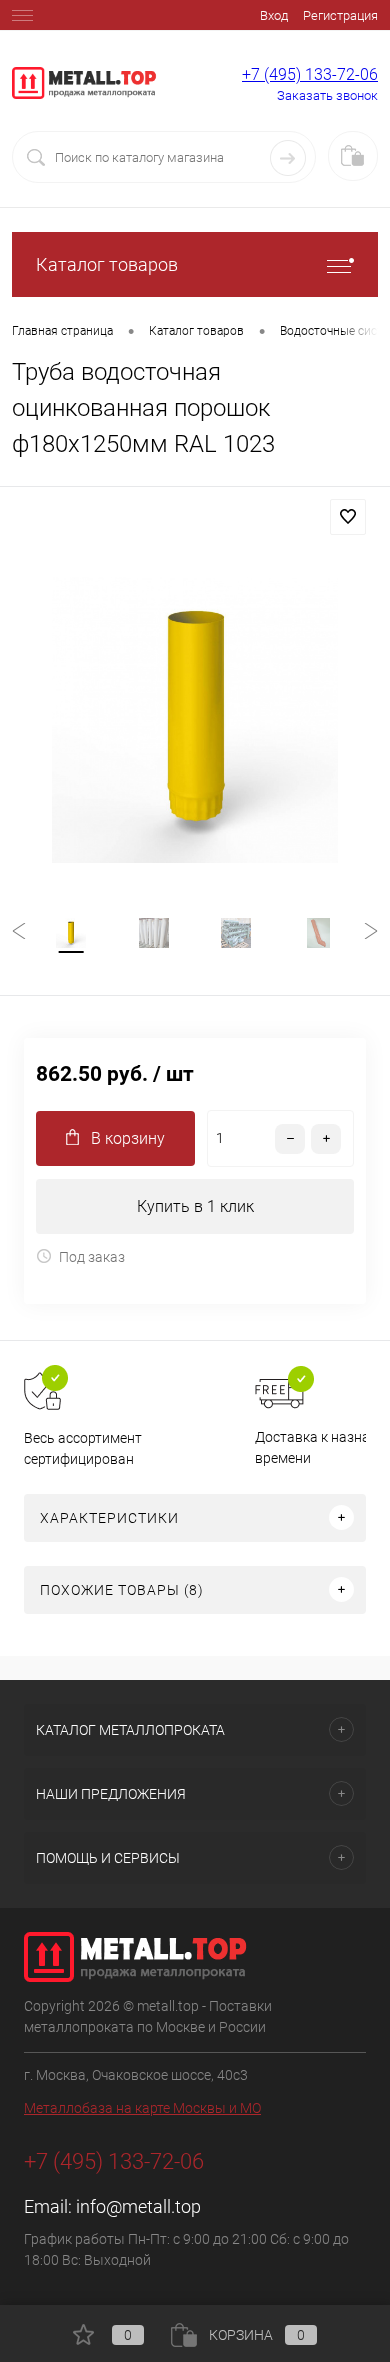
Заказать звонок (327, 95)
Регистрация (340, 15)
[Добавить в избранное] (348, 517)
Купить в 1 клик (195, 1206)
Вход (274, 15)
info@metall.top (138, 2206)
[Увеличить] (195, 720)
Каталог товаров (107, 264)
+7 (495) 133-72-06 (310, 74)
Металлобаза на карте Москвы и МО (142, 2108)
